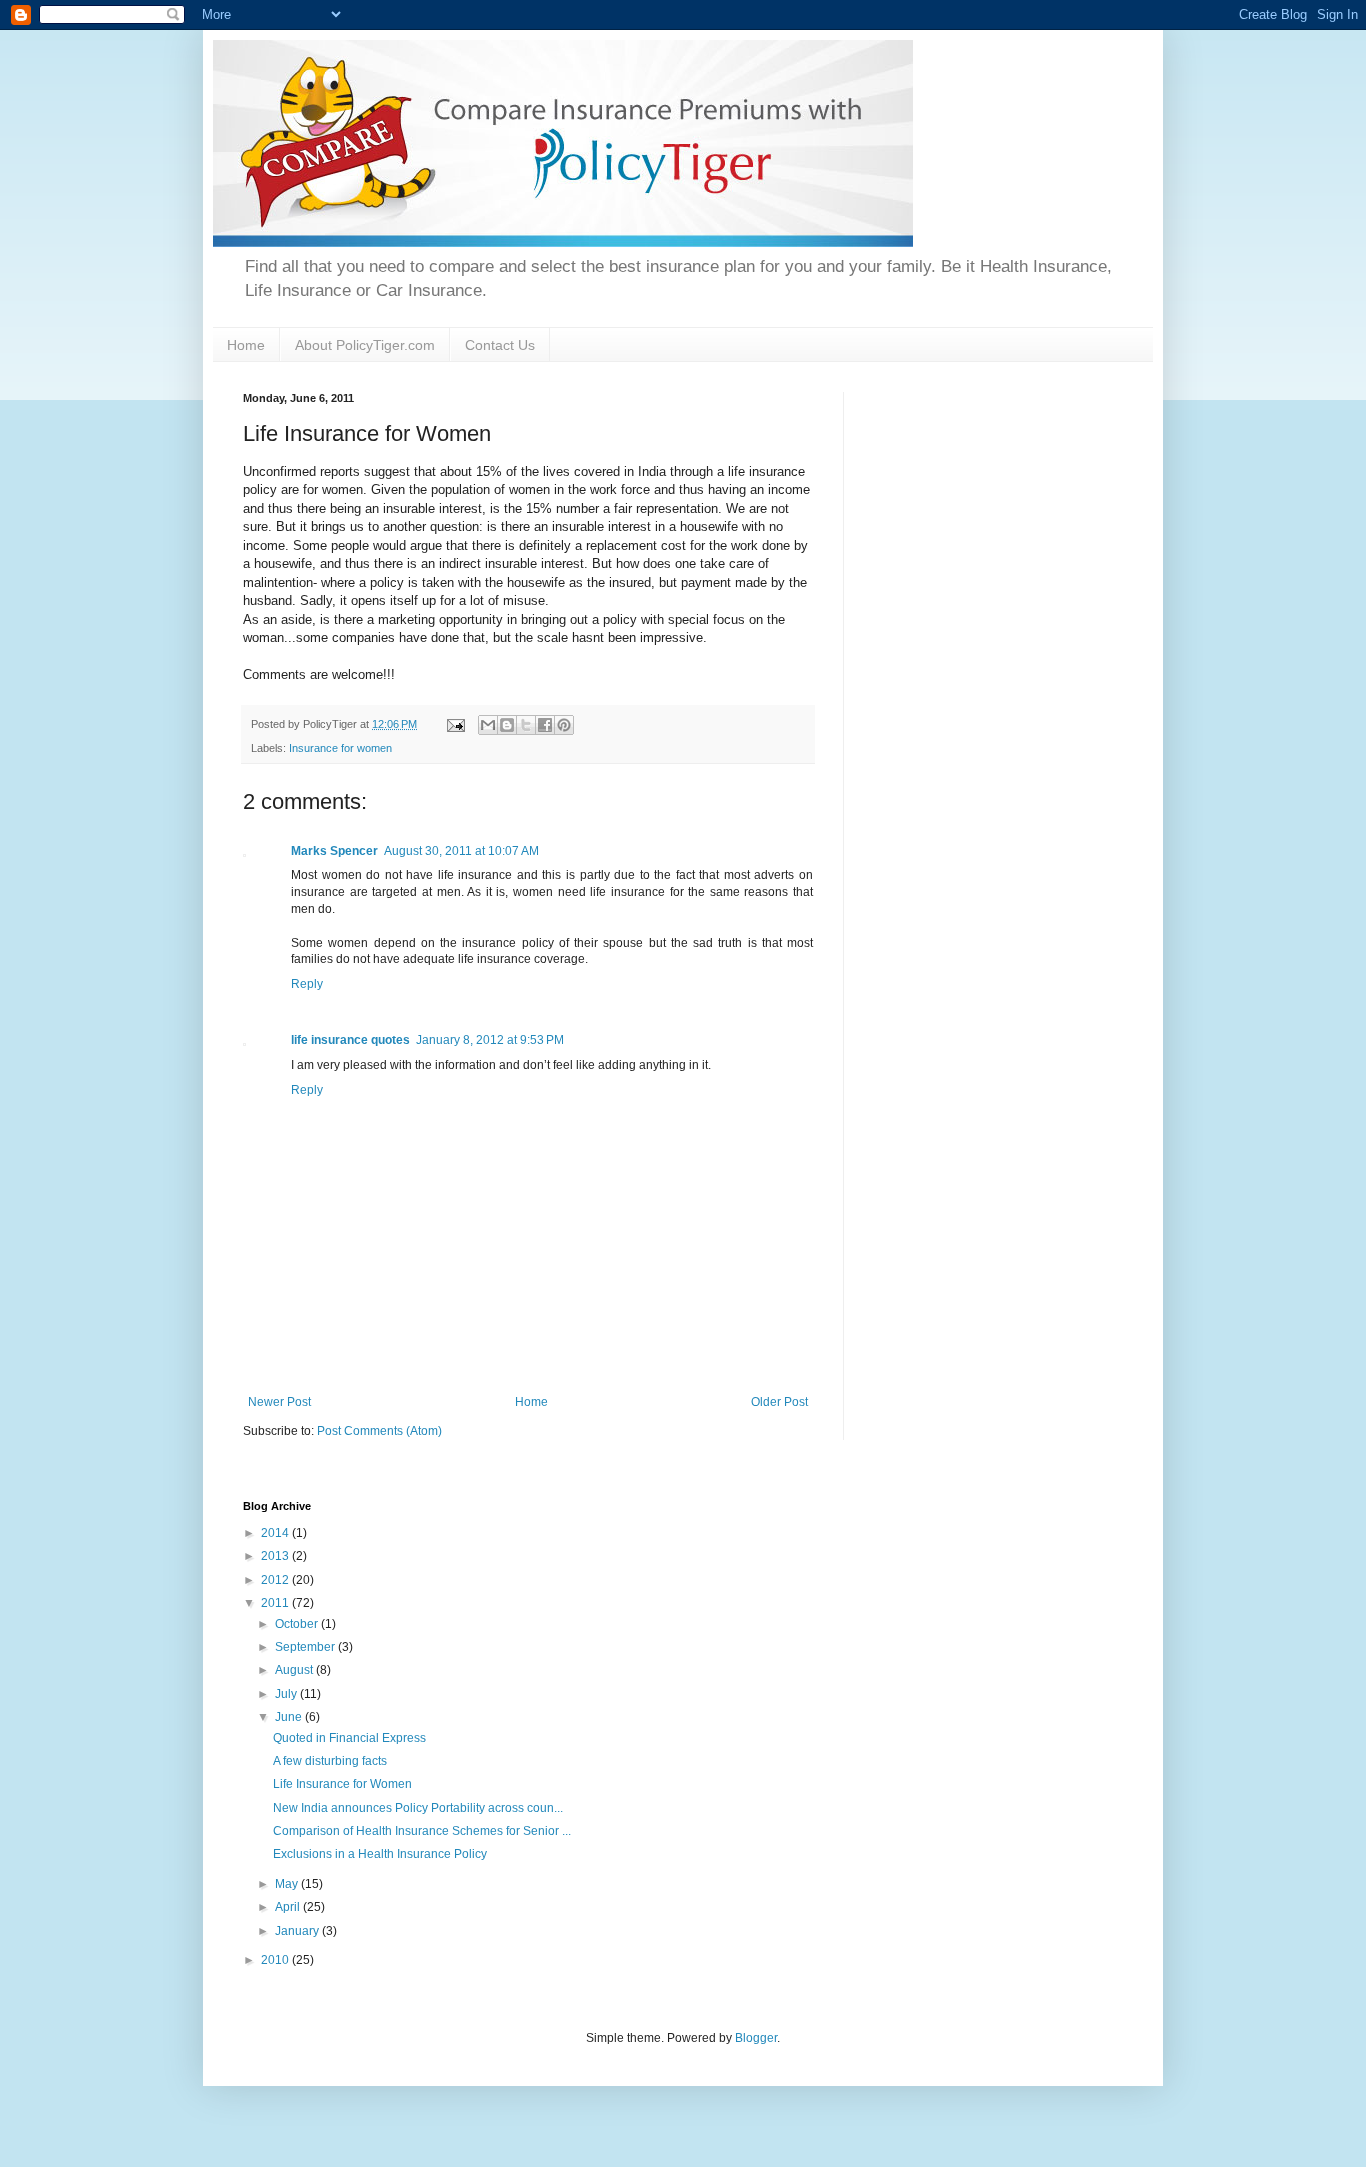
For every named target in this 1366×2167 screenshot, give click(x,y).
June (290, 1717)
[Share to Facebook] (545, 725)
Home (246, 345)
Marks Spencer (334, 851)
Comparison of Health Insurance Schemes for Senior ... (422, 1831)
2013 (276, 1556)
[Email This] (488, 725)
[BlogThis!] (507, 725)
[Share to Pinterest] (564, 725)
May (288, 1884)
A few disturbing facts (330, 1761)
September (306, 1647)
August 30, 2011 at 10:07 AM (461, 851)
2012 (276, 1580)
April (289, 1907)
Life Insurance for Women (342, 1784)
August (295, 1670)
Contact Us (500, 345)
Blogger (756, 2038)
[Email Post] (455, 724)
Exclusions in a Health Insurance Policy (380, 1854)
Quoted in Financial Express (349, 1738)
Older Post (779, 1402)
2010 (276, 1960)
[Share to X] (526, 725)
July (287, 1694)
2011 (276, 1603)
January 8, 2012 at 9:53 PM (490, 1040)
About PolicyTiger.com (365, 345)
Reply (307, 984)
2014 (276, 1533)
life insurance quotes (350, 1040)
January (298, 1931)
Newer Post (279, 1402)
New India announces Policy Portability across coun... (418, 1808)
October (298, 1624)
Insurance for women (340, 748)
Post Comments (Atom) (379, 1431)
